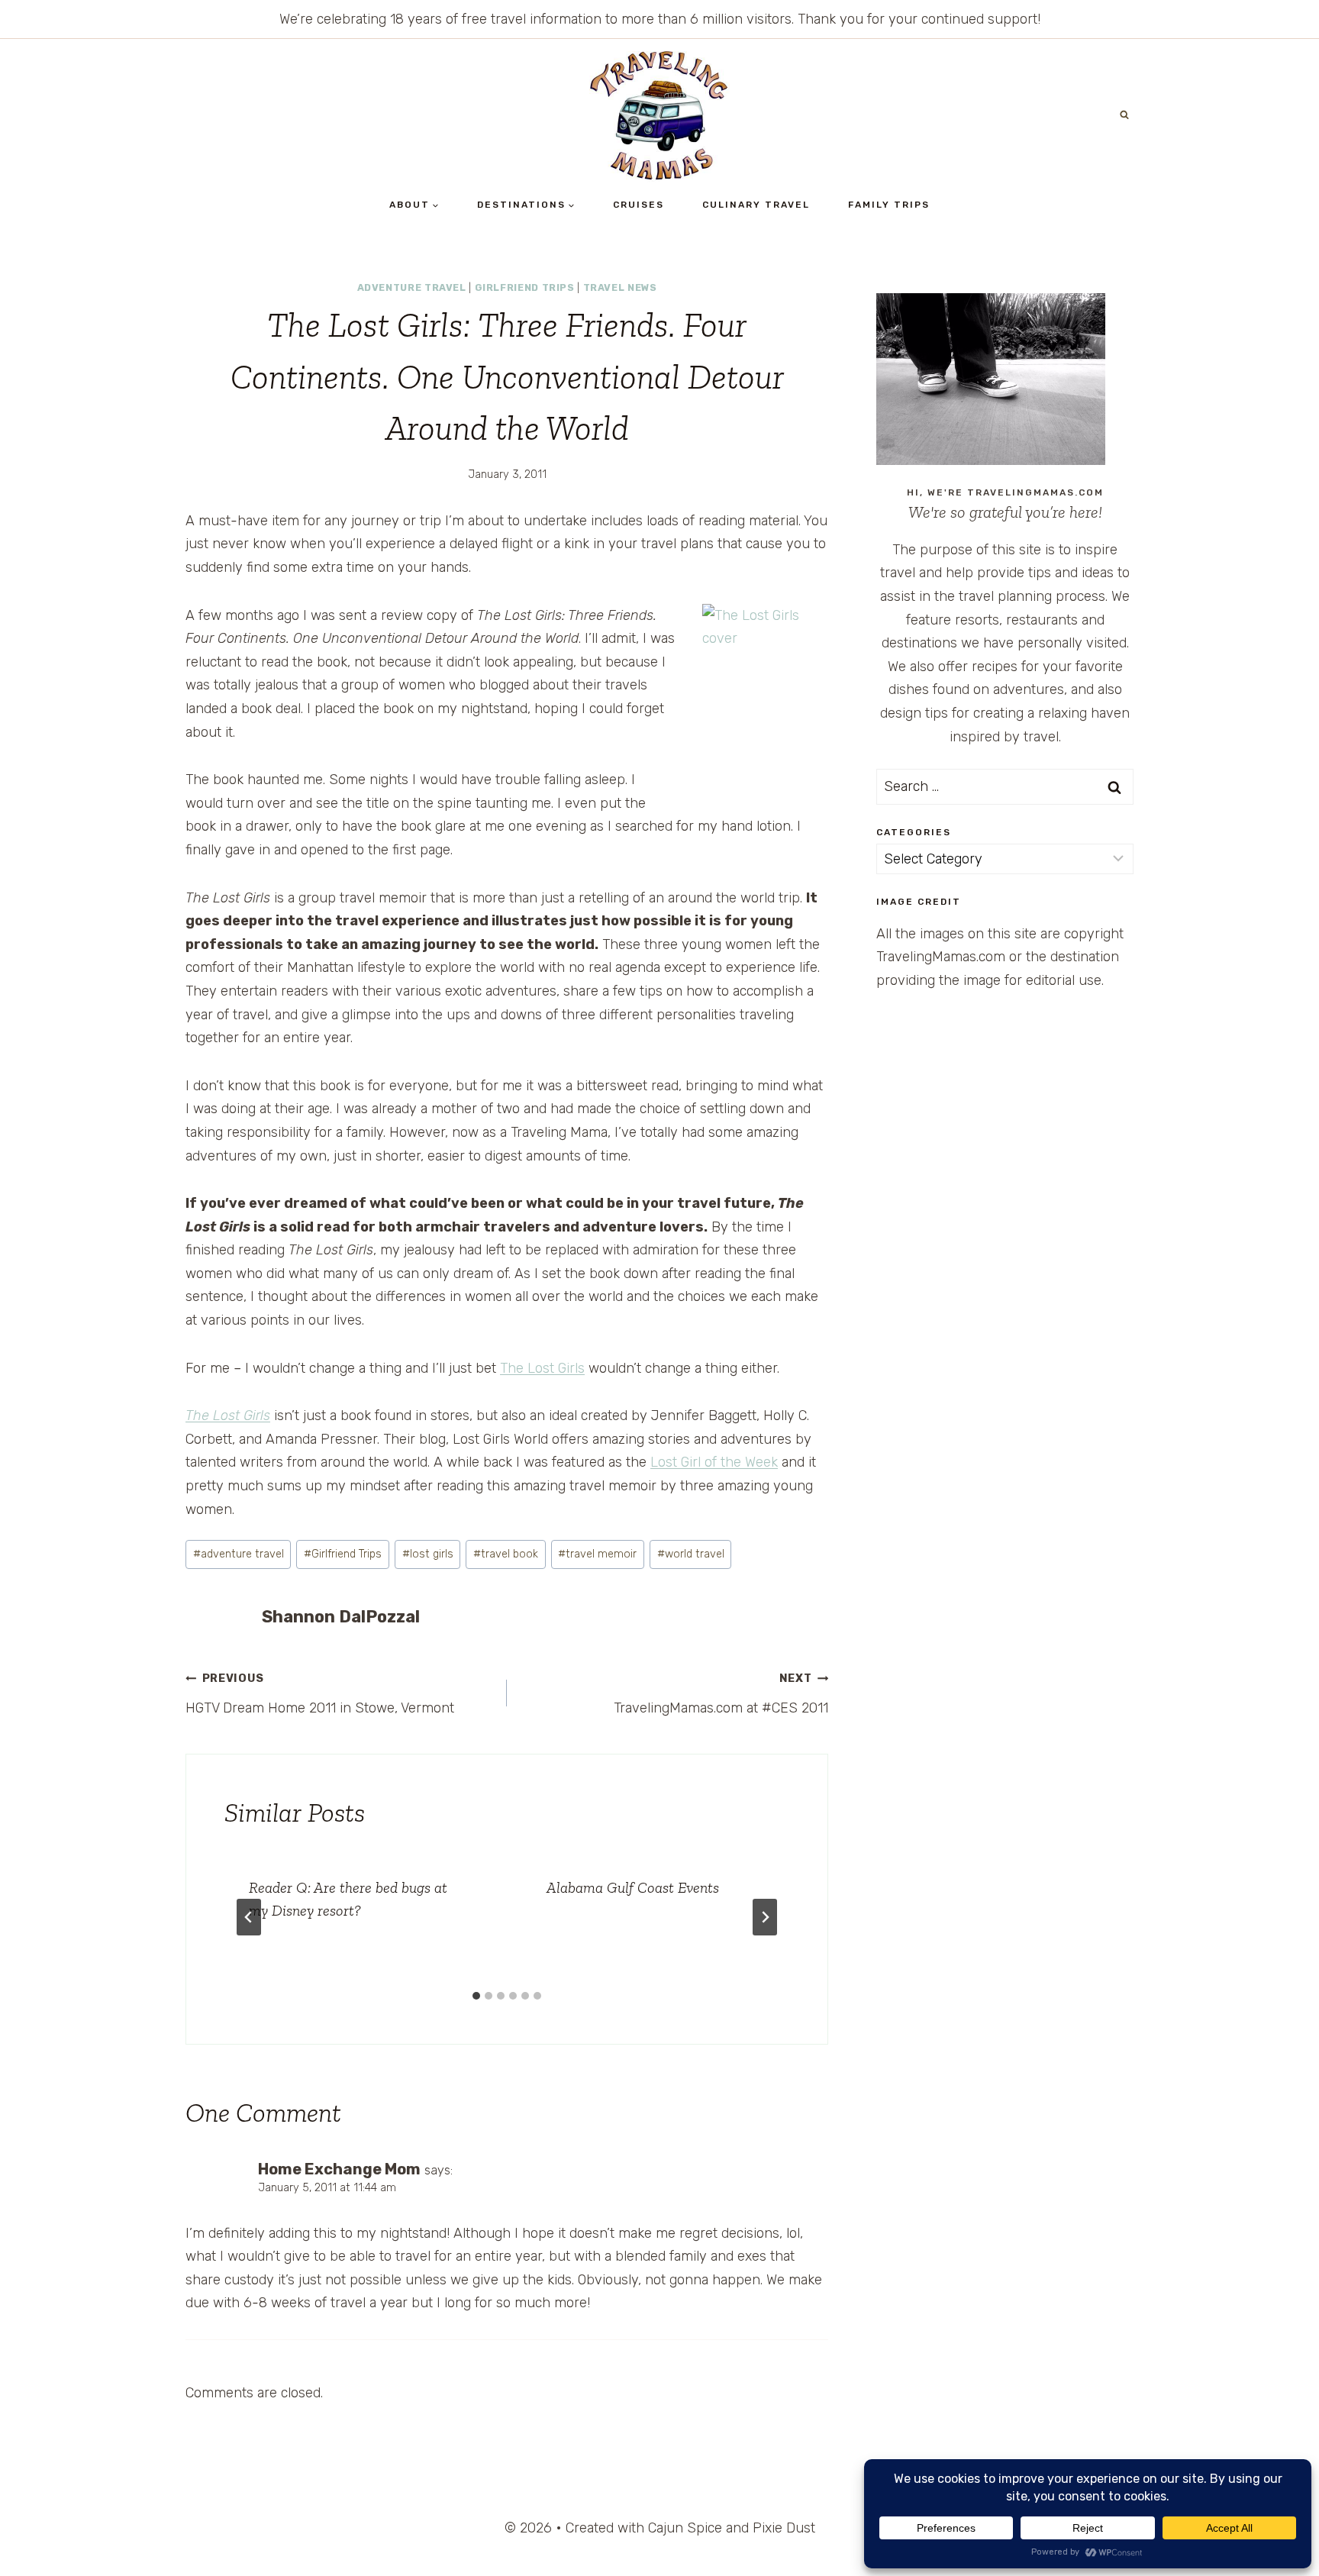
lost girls (428, 1554)
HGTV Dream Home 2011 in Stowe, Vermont (320, 1694)
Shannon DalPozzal (341, 1617)
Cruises (639, 205)
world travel (691, 1554)
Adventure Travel (412, 287)
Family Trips (889, 205)
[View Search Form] (1124, 115)
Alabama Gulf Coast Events (633, 1887)
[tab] (476, 1996)
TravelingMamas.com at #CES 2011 (721, 1694)
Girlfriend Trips (525, 287)
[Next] (765, 1917)
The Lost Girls (542, 1368)
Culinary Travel (756, 205)
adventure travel (239, 1554)
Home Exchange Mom (339, 2169)
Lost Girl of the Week (714, 1462)
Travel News (620, 287)
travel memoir (597, 1554)
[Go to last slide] (249, 1917)
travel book (506, 1554)
